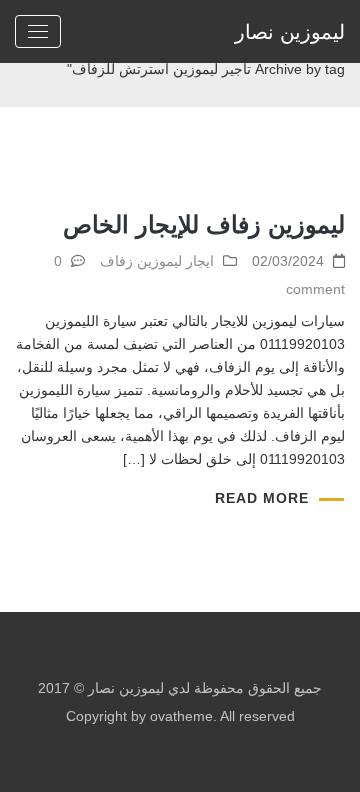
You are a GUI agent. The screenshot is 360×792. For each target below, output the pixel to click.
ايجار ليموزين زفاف (157, 261)
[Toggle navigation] (38, 31)
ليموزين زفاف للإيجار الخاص (204, 224)
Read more (262, 498)
